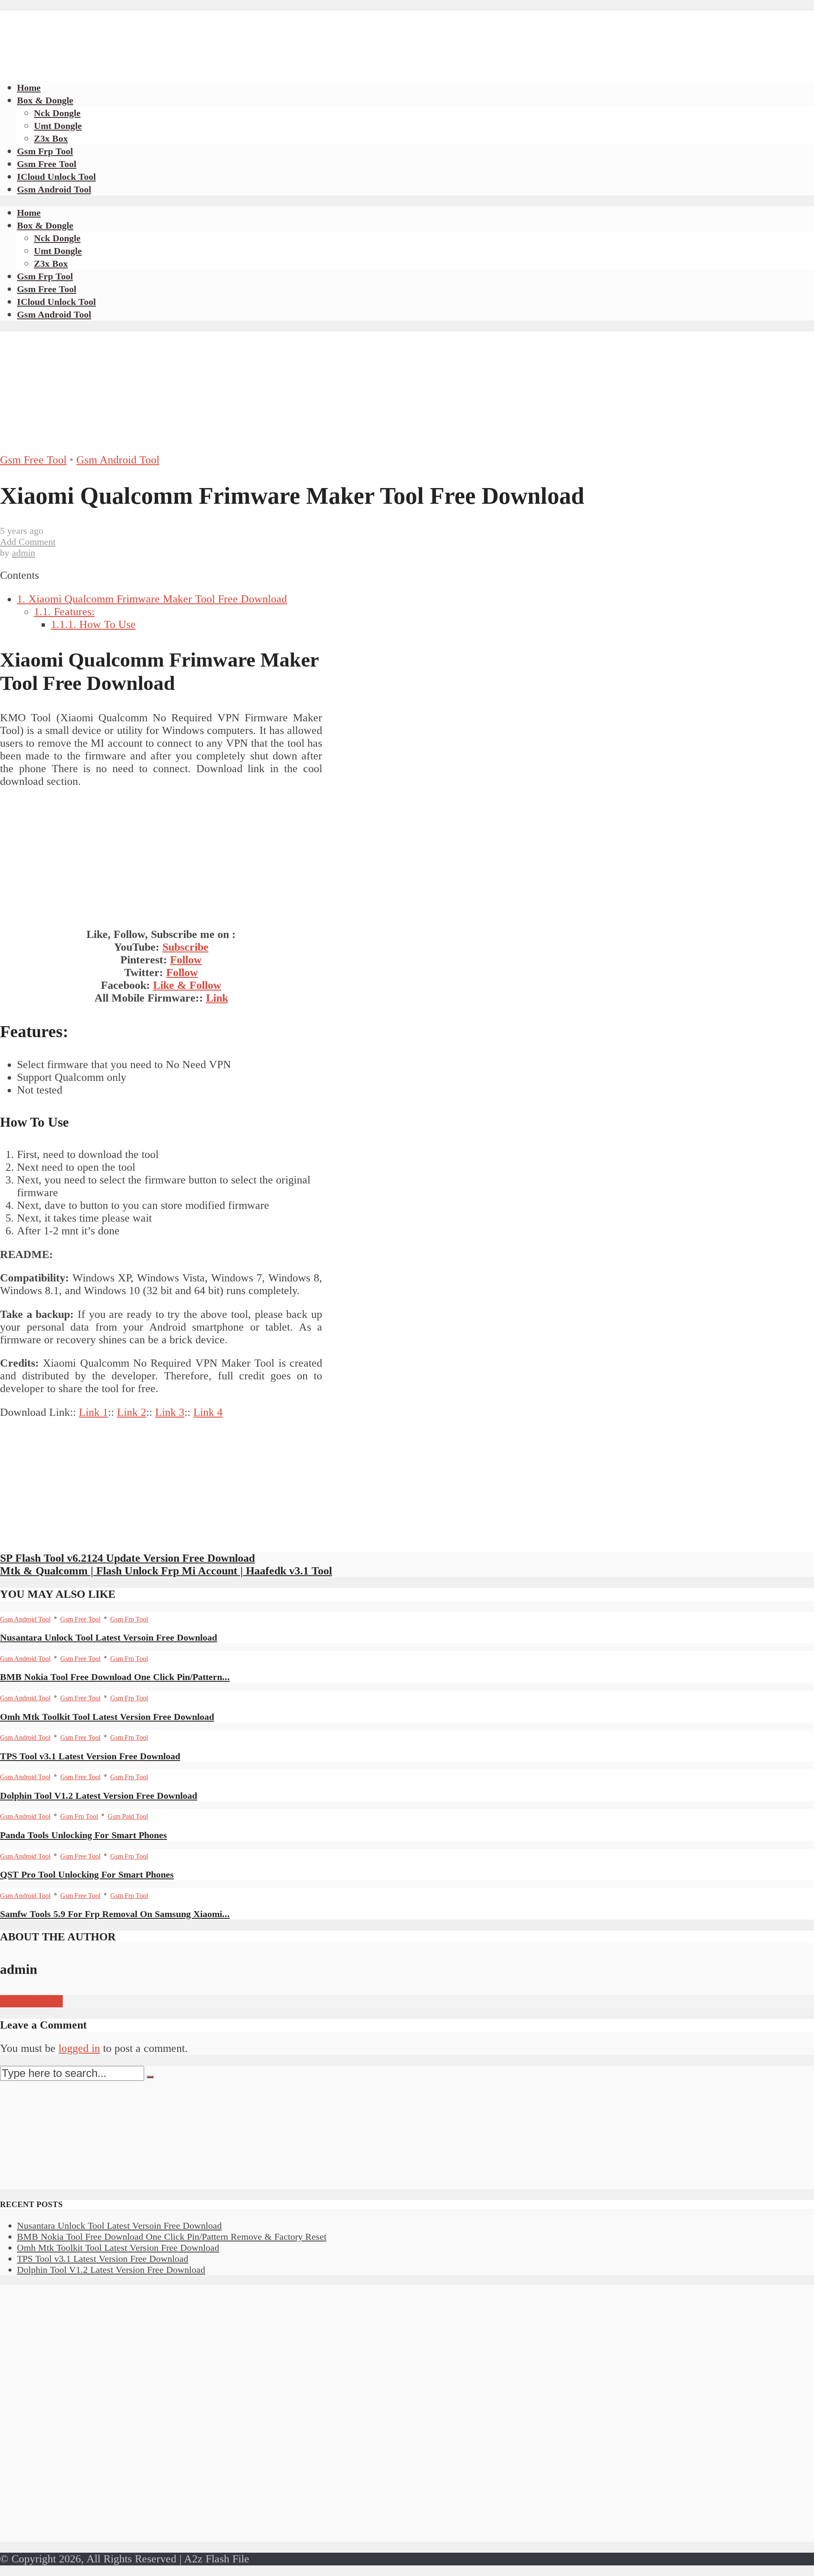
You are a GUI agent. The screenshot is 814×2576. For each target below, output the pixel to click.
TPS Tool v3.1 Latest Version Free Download (90, 1756)
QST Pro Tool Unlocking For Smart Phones (87, 1874)
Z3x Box (51, 138)
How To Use (93, 624)
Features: (64, 612)
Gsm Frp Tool (45, 151)
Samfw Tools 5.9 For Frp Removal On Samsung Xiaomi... (115, 1914)
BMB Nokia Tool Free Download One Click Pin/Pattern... (115, 1677)
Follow (186, 960)
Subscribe (185, 947)
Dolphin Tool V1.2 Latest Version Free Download (99, 1796)
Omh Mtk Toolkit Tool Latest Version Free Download (107, 1717)
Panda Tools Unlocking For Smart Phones (84, 1835)
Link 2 (132, 1412)
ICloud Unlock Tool (56, 177)
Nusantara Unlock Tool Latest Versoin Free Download (109, 1637)
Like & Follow (187, 985)
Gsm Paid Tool (128, 1816)
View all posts (31, 2001)
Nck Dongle (57, 113)
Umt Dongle (58, 126)
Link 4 (208, 1412)
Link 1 (93, 1412)
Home (29, 88)
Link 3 (170, 1412)
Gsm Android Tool (54, 189)
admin (24, 553)
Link (217, 998)
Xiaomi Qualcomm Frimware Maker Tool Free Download (152, 599)
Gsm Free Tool (47, 164)
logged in (79, 2048)
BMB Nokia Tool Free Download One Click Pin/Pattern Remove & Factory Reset (172, 2237)
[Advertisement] (154, 30)
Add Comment (28, 542)
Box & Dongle (45, 100)
